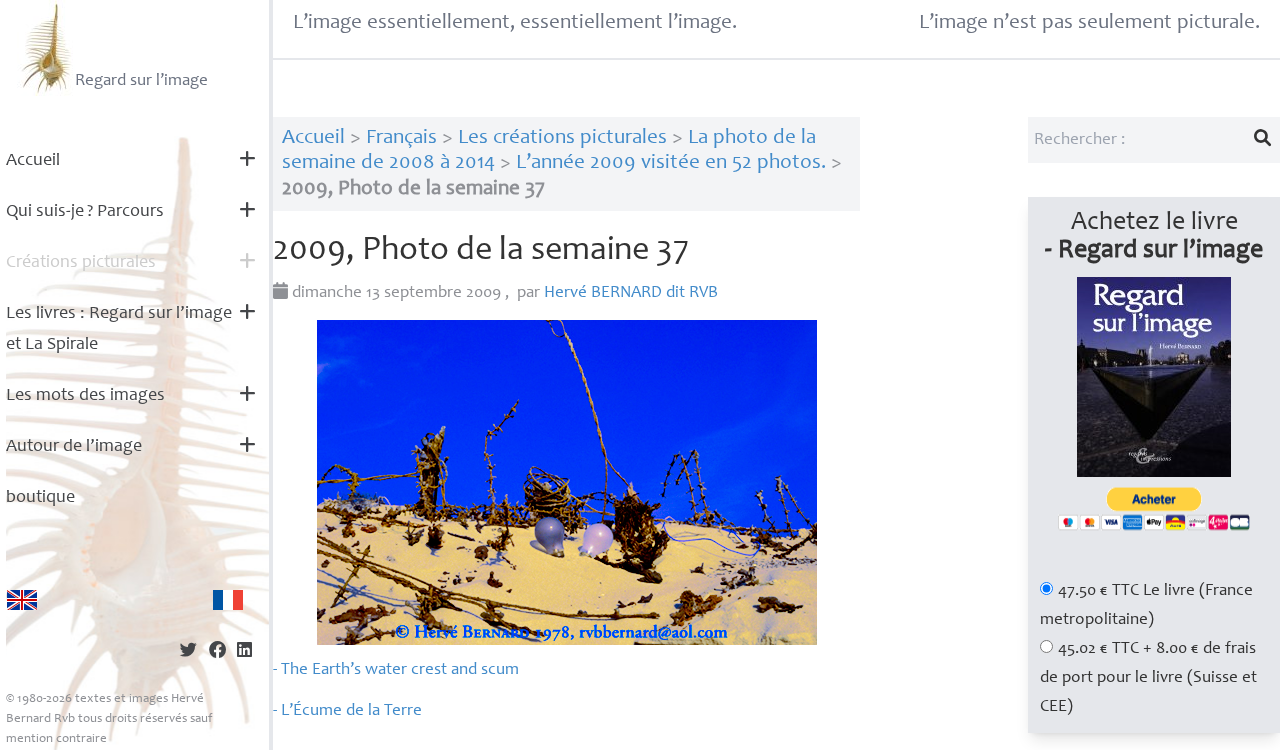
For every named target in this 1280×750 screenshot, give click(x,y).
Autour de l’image (74, 447)
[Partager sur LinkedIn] (244, 652)
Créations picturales (81, 263)
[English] (22, 600)
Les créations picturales (562, 138)
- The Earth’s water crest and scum (396, 670)
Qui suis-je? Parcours (85, 212)
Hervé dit (631, 293)
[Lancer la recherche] (1263, 140)
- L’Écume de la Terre (347, 711)
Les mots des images (85, 396)
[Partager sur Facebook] (217, 652)
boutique (40, 498)
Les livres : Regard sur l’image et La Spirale (119, 329)
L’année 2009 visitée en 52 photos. (671, 163)
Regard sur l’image (141, 81)
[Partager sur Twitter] (188, 652)
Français (401, 138)
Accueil (33, 161)
